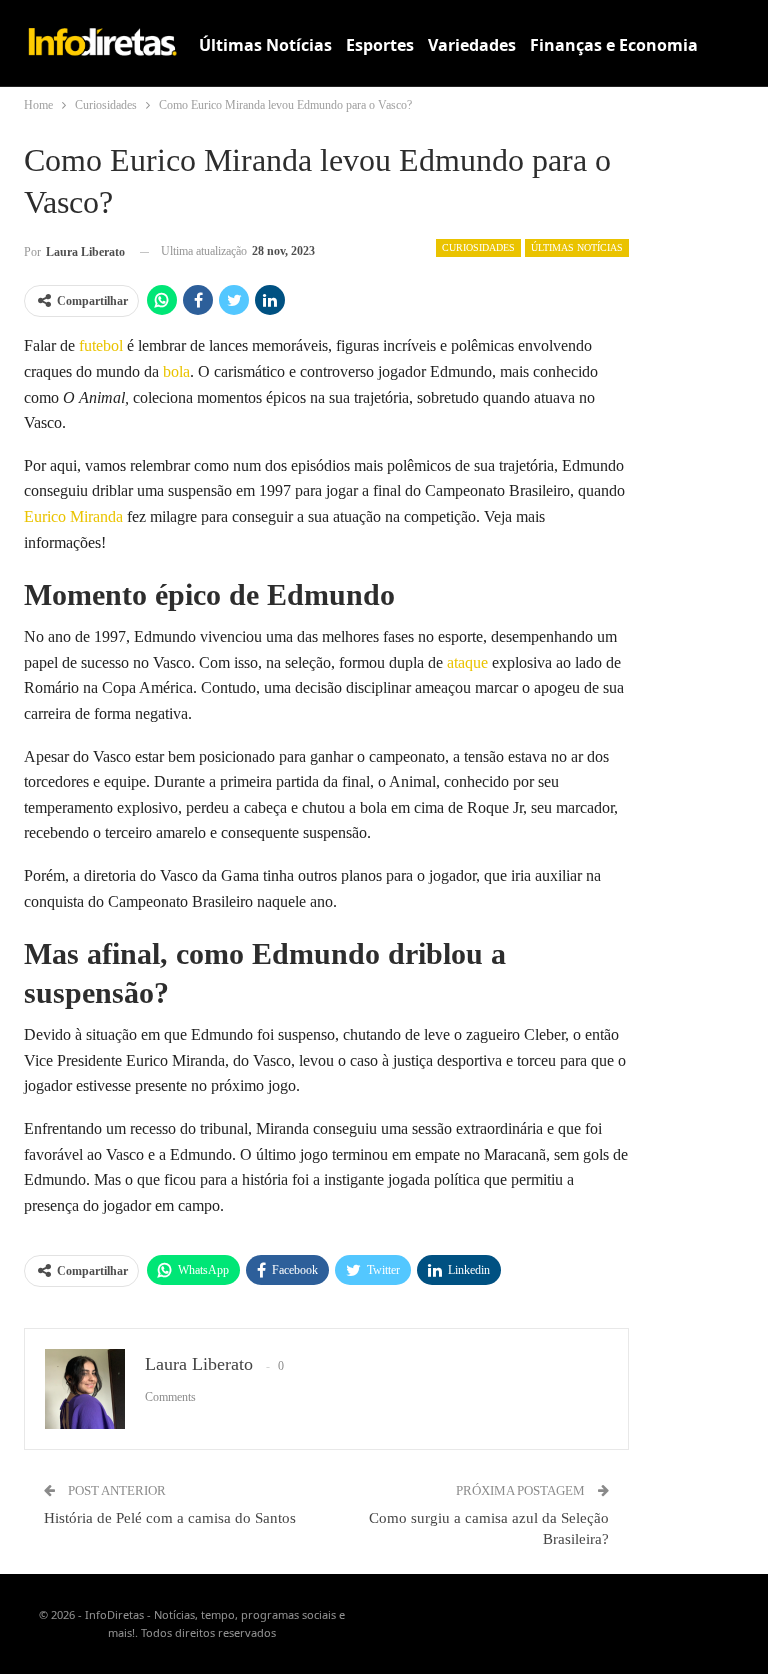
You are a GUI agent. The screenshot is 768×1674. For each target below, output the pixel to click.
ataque (467, 662)
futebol (101, 345)
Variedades (472, 45)
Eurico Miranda (73, 516)
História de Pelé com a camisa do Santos (170, 1518)
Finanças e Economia (614, 45)
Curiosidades (478, 247)
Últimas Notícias (265, 45)
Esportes (380, 45)
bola (176, 371)
